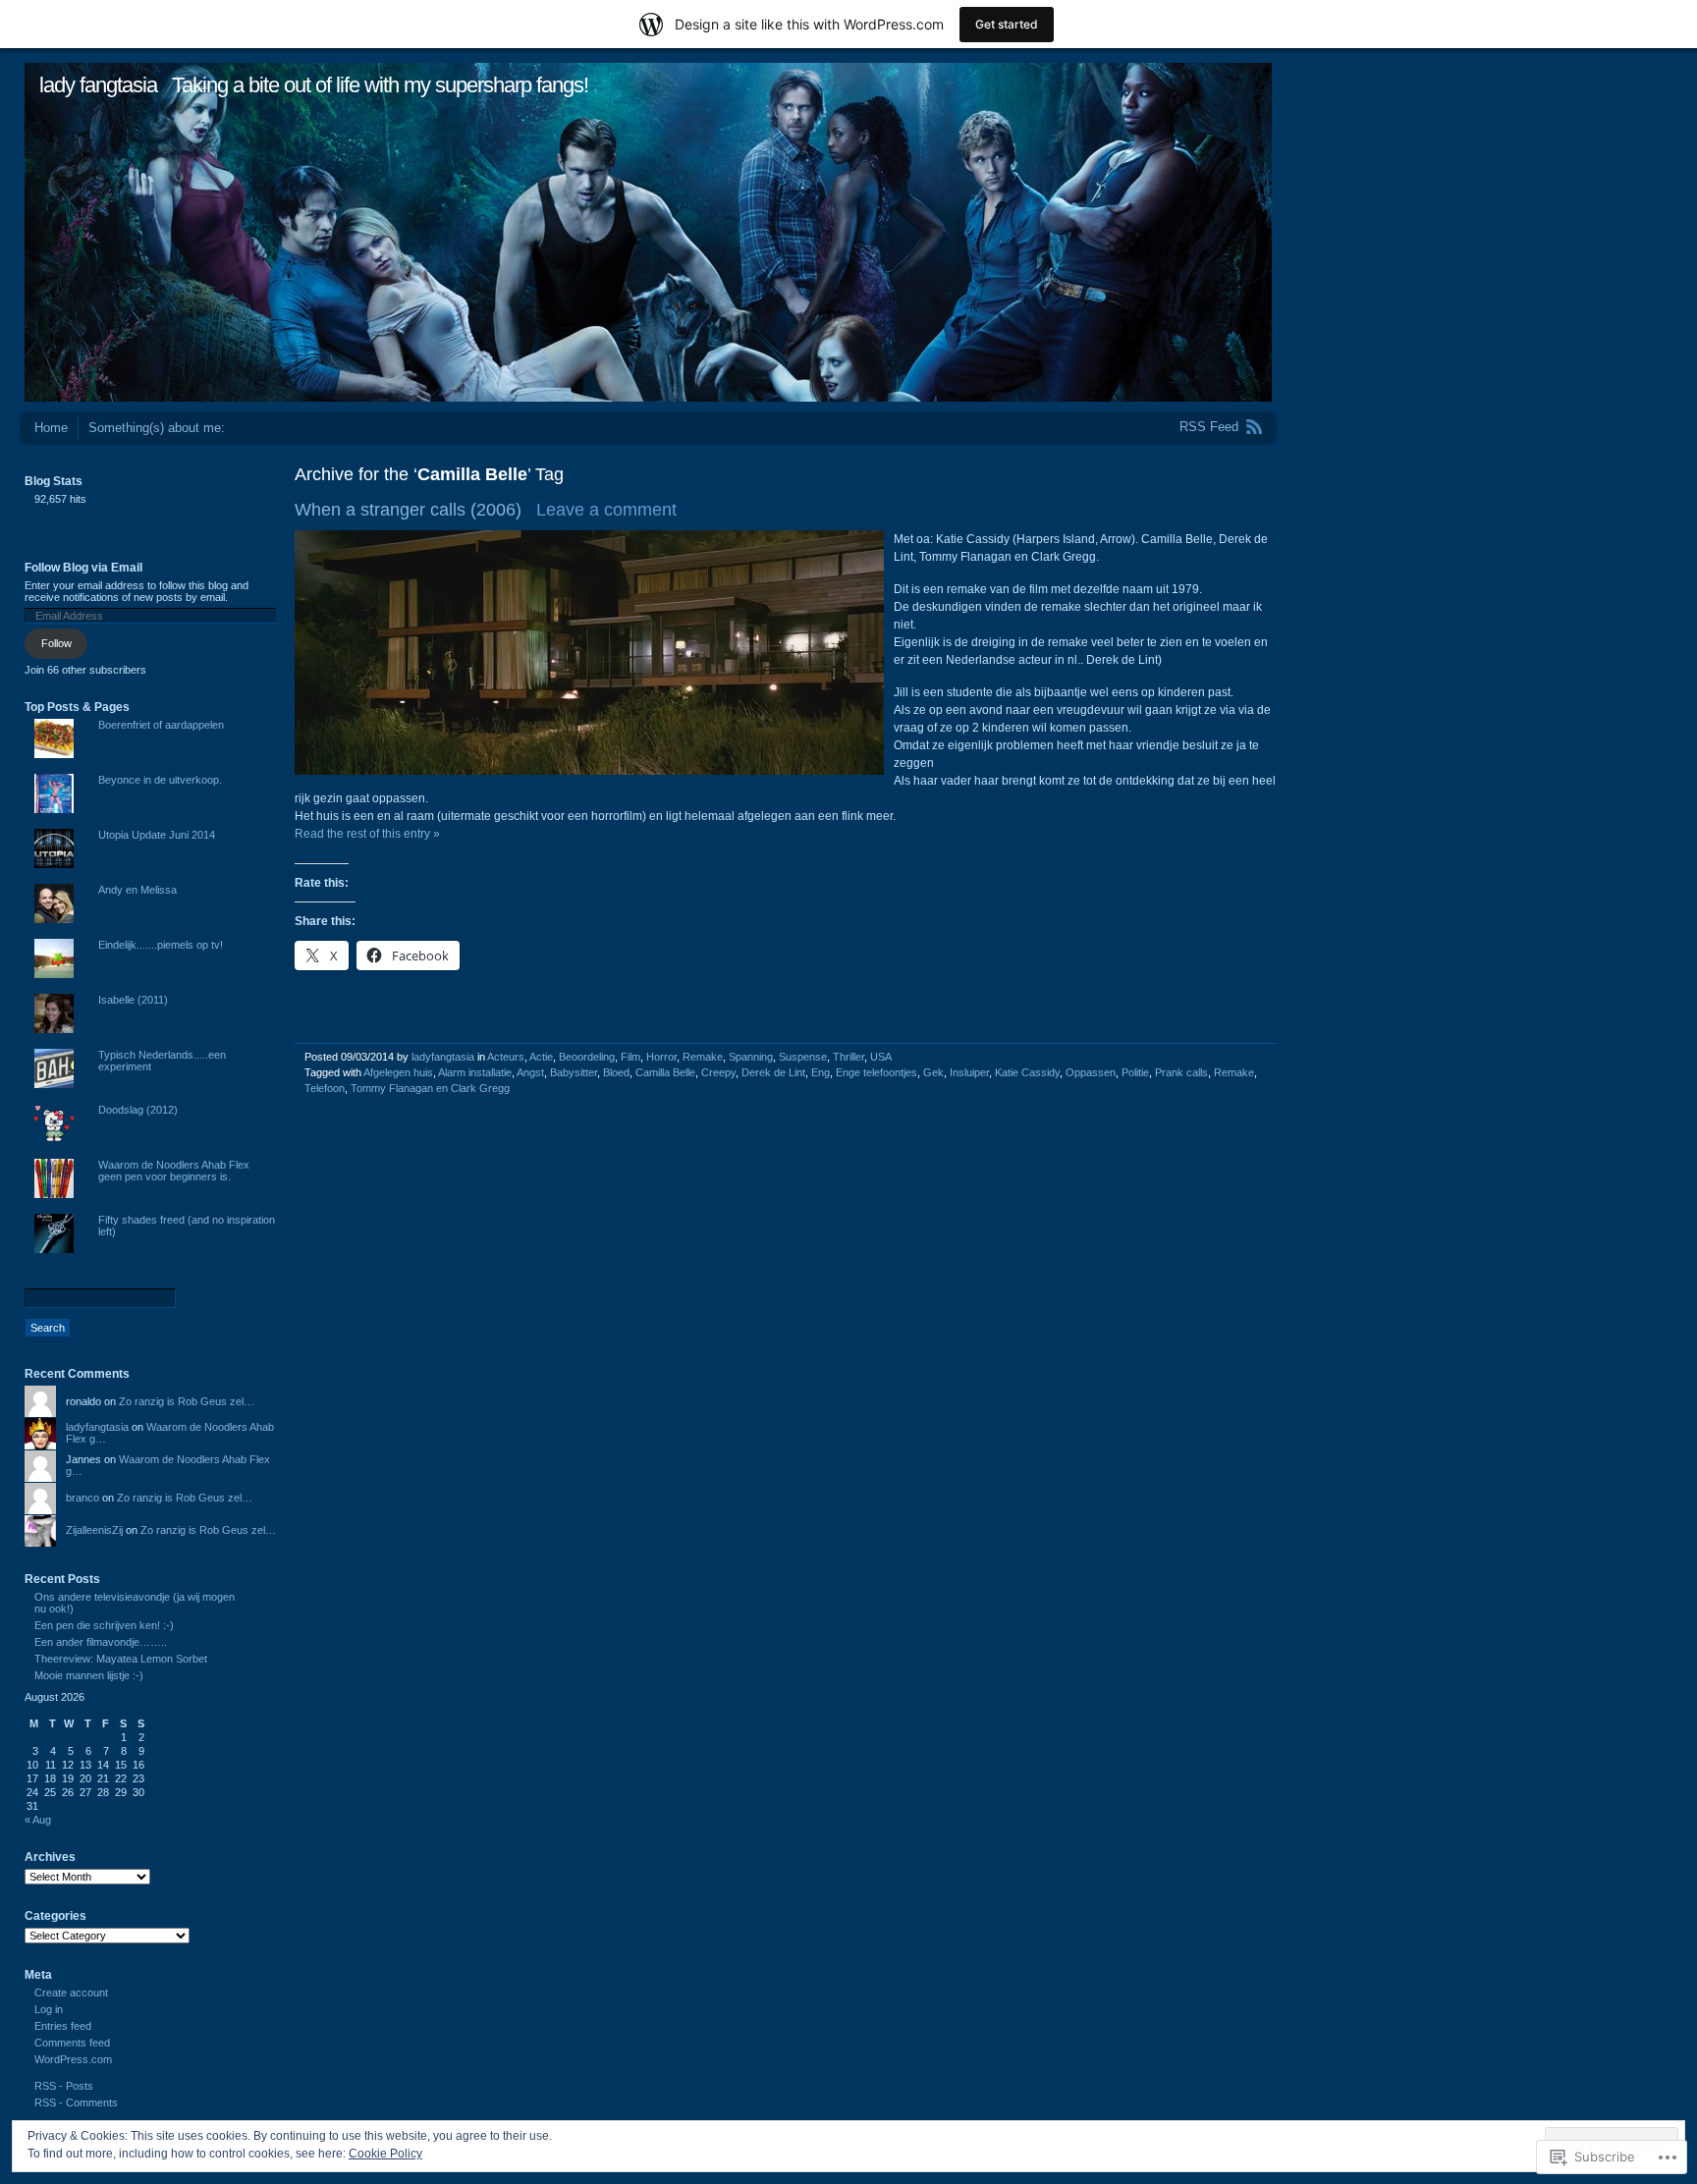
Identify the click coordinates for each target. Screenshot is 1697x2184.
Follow (56, 643)
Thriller (848, 1057)
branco (82, 1498)
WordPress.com (73, 2059)
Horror (661, 1057)
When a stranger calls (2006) (408, 510)
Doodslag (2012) (138, 1110)
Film (630, 1057)
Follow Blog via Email (83, 568)
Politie (1135, 1072)
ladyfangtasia (443, 1057)
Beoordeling (587, 1057)
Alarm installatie (475, 1072)
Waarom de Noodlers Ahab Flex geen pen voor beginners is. (174, 1171)
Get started (1007, 24)
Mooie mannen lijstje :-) (89, 1675)
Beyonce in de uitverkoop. (160, 780)
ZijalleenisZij (94, 1530)
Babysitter (574, 1072)
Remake (703, 1057)
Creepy (718, 1072)
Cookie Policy (385, 2154)
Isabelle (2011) (133, 1000)
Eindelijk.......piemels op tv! (161, 945)
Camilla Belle (665, 1072)
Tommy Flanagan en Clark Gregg (430, 1088)
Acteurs (506, 1057)
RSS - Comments (76, 2102)
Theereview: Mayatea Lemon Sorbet (121, 1659)
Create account (71, 1993)
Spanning (751, 1057)
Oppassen (1091, 1072)
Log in (49, 2009)
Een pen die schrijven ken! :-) (104, 1625)
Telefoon (325, 1088)
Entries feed (63, 2026)
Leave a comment (606, 510)
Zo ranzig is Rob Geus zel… (187, 1401)
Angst (530, 1072)
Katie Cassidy (1027, 1072)
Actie (541, 1057)
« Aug (38, 1820)
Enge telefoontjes (876, 1072)
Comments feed (72, 2043)
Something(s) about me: (157, 428)
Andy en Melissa (137, 890)
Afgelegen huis (398, 1072)
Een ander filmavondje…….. (101, 1642)
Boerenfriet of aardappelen (161, 725)
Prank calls (1181, 1072)
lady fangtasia (98, 85)
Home (51, 428)
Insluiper (969, 1072)
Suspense (803, 1057)
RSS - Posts (64, 2086)
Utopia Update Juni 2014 (157, 835)
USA (881, 1057)
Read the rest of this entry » (367, 834)
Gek (933, 1072)
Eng (821, 1072)
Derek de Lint (773, 1072)
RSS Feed (1209, 427)
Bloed (616, 1072)
